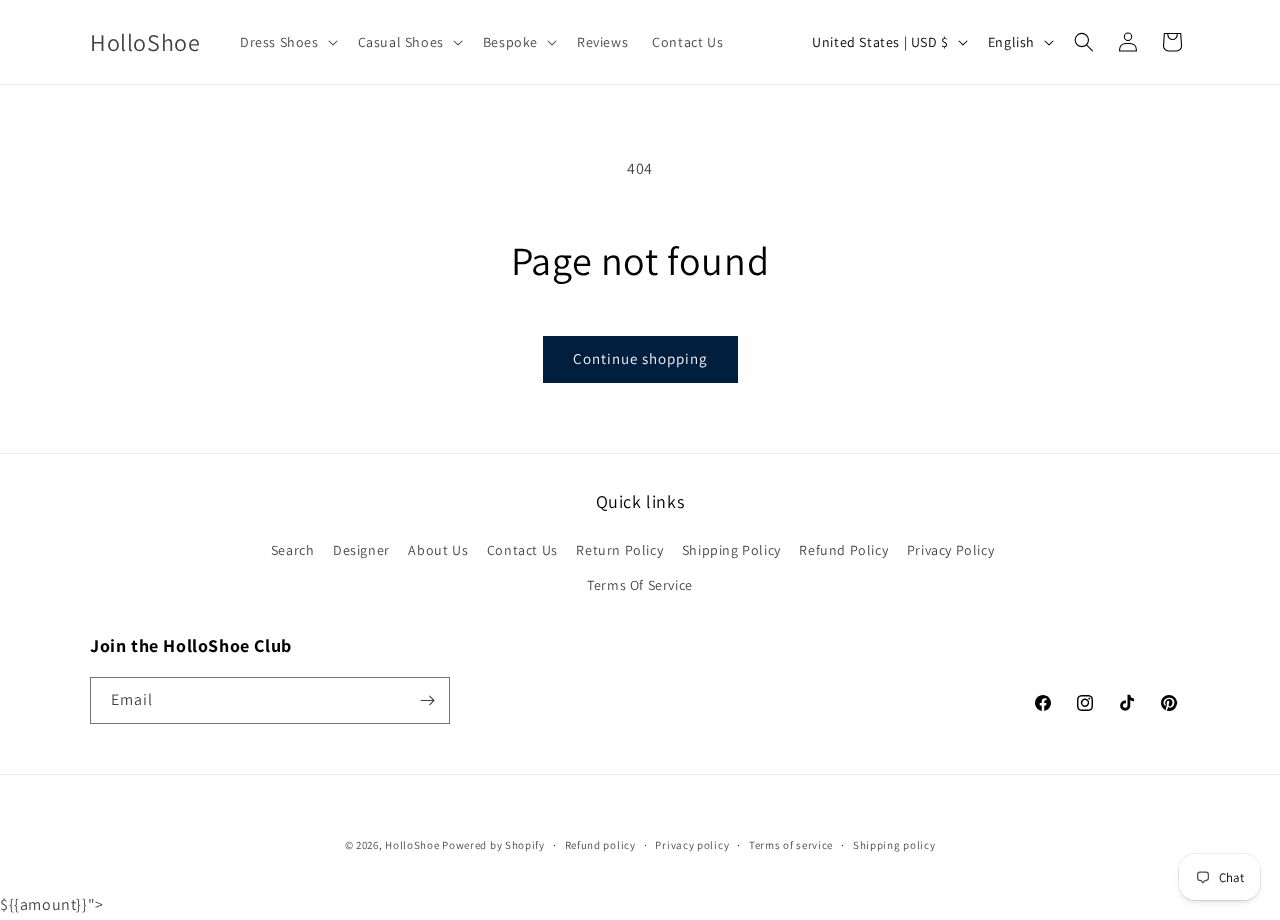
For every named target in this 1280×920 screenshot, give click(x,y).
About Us (438, 550)
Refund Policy (843, 550)
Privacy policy (692, 845)
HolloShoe (412, 845)
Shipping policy (894, 845)
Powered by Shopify (493, 845)
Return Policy (619, 550)
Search (293, 550)
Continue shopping (640, 358)
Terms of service (791, 845)
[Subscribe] (427, 700)
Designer (361, 550)
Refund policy (600, 845)
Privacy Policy (950, 550)
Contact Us (522, 550)
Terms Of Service (640, 585)
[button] (287, 42)
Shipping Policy (731, 550)
